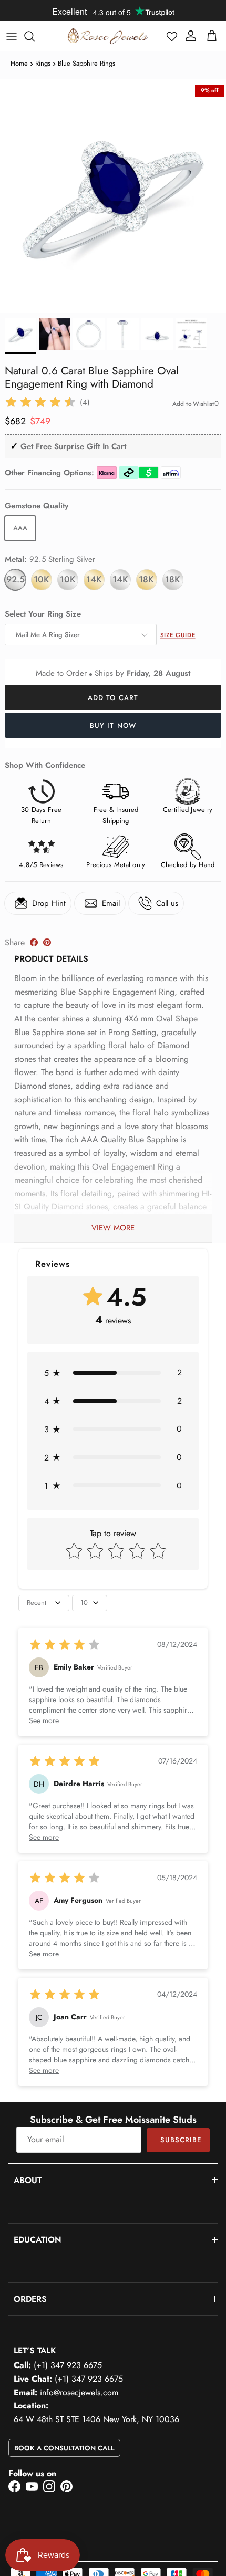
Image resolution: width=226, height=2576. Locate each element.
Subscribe (181, 2140)
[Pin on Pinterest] (47, 942)
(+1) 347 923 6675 (68, 2365)
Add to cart (113, 698)
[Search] (35, 36)
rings (43, 63)
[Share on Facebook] (34, 942)
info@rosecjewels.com (79, 2392)
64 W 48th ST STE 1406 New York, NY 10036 (96, 2419)
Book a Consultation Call (64, 2448)
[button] (172, 36)
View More (113, 1228)
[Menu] (12, 36)
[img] (40, 402)
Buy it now (113, 726)
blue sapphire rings (86, 63)
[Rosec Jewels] (108, 36)
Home (19, 63)
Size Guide (178, 635)
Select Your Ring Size (43, 614)
